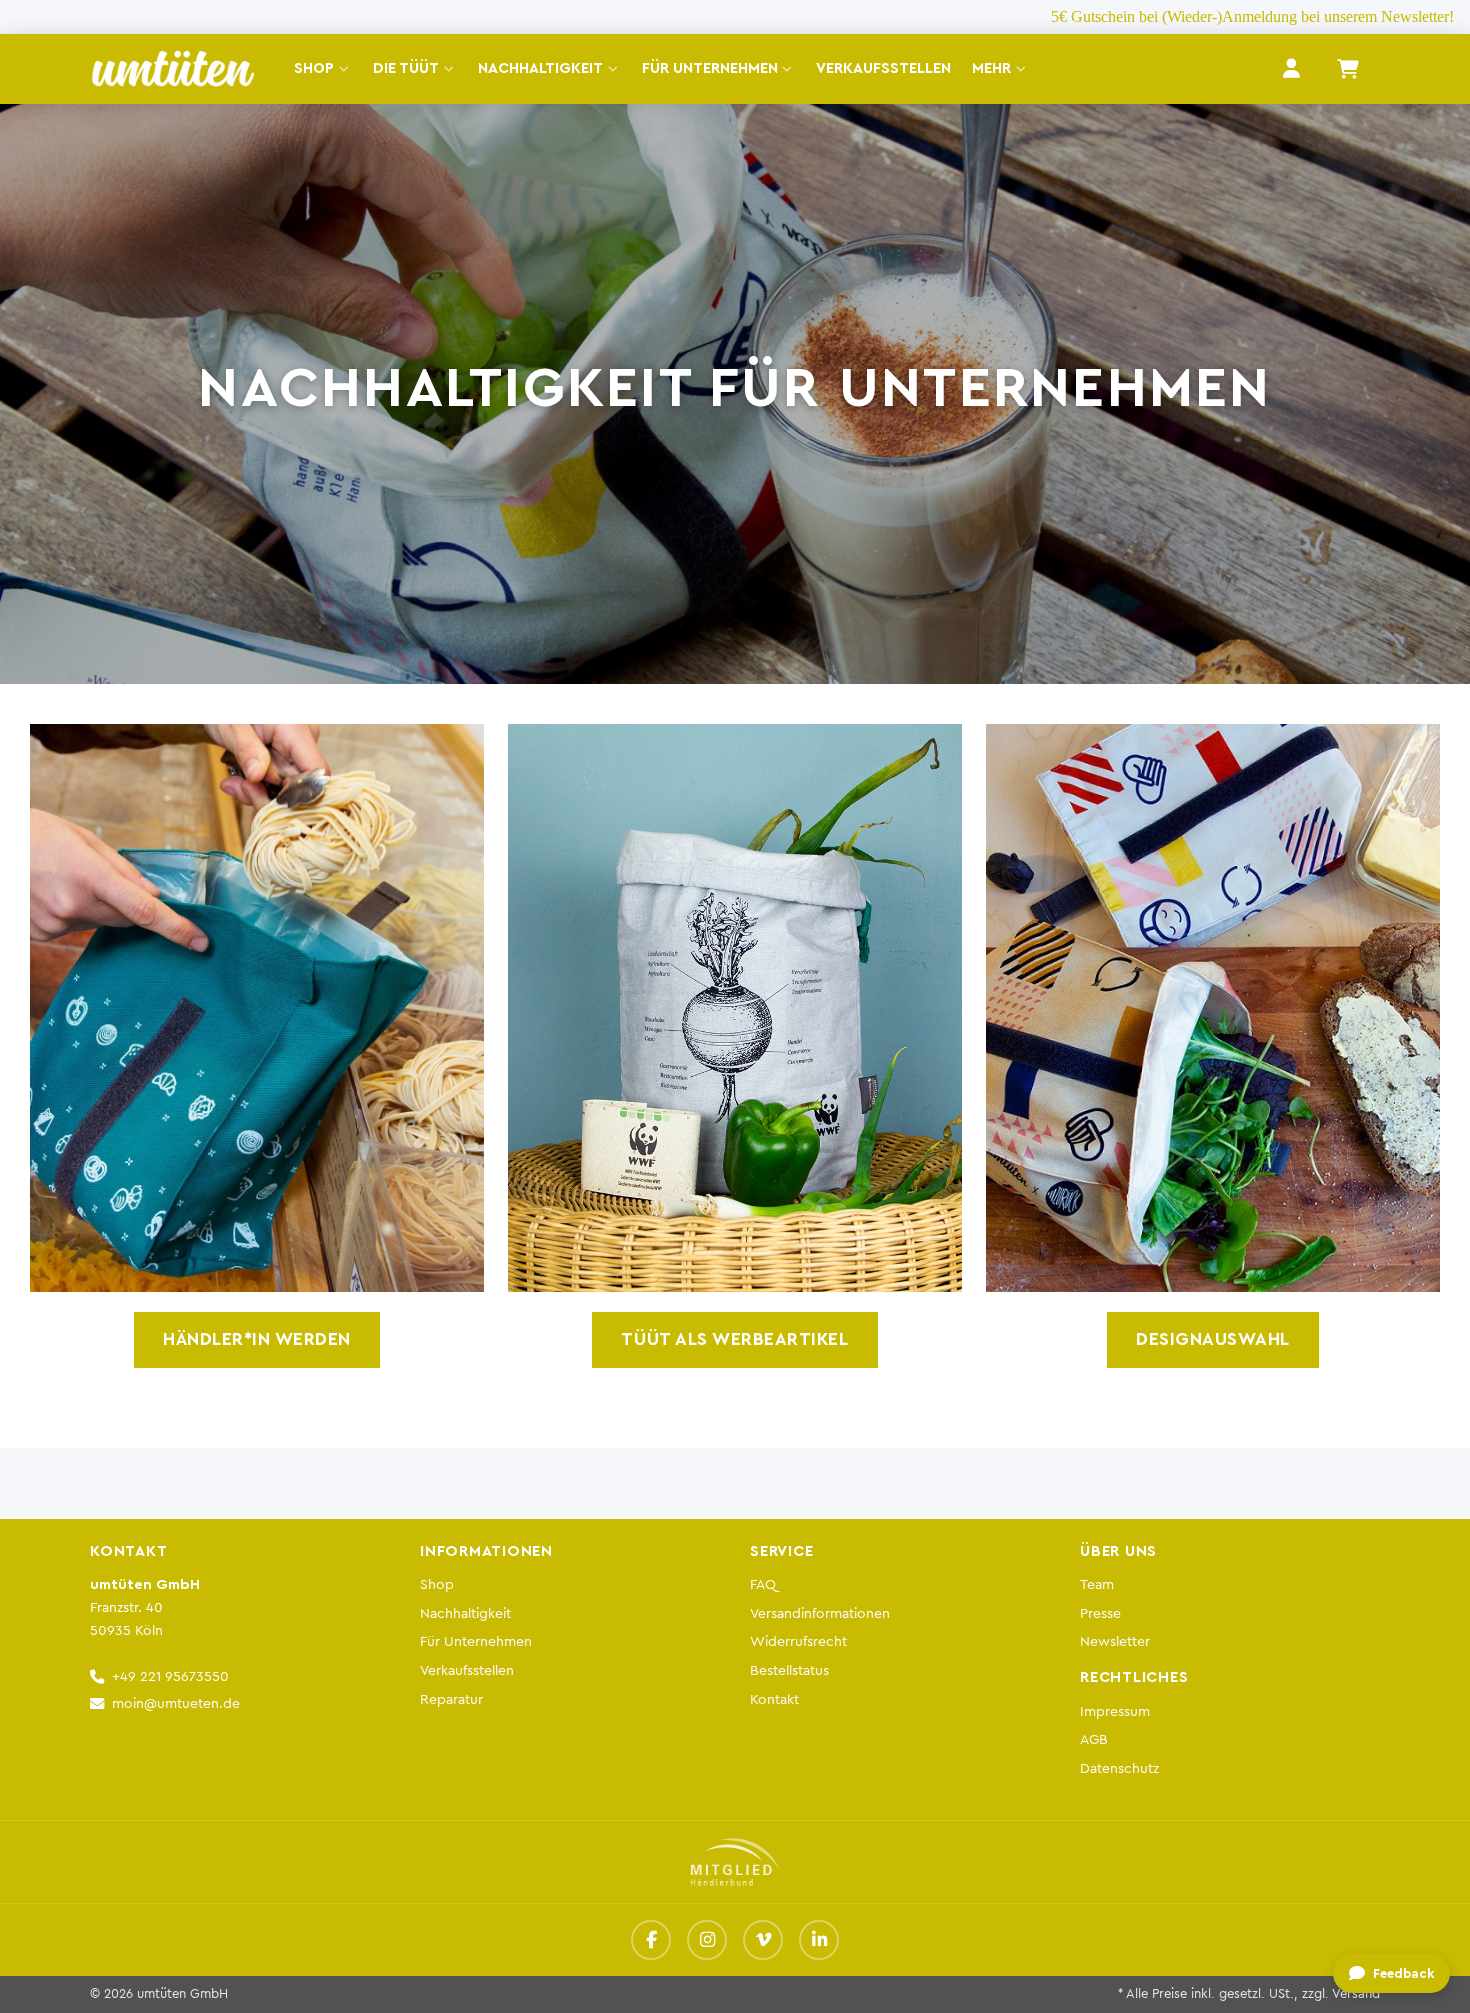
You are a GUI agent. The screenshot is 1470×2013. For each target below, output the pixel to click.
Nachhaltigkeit (465, 1613)
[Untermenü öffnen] (348, 69)
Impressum (1115, 1711)
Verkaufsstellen (467, 1670)
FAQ (763, 1584)
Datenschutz (1119, 1768)
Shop (437, 1584)
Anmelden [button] (1291, 68)
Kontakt (774, 1699)
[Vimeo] (763, 1940)
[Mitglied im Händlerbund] (735, 1862)
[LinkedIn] (819, 1940)
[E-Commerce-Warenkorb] (1348, 69)
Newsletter (1115, 1641)
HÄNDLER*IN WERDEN (257, 1339)
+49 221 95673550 (170, 1676)
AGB (1094, 1739)
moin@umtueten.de (176, 1703)
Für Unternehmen (476, 1641)
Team (1097, 1584)
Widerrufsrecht (798, 1641)
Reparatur (451, 1699)
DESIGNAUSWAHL (1213, 1339)
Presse (1100, 1613)
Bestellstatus (789, 1670)
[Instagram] (707, 1940)
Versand (1356, 1994)
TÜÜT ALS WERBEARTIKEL (734, 1339)
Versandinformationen (820, 1613)
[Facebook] (651, 1940)
